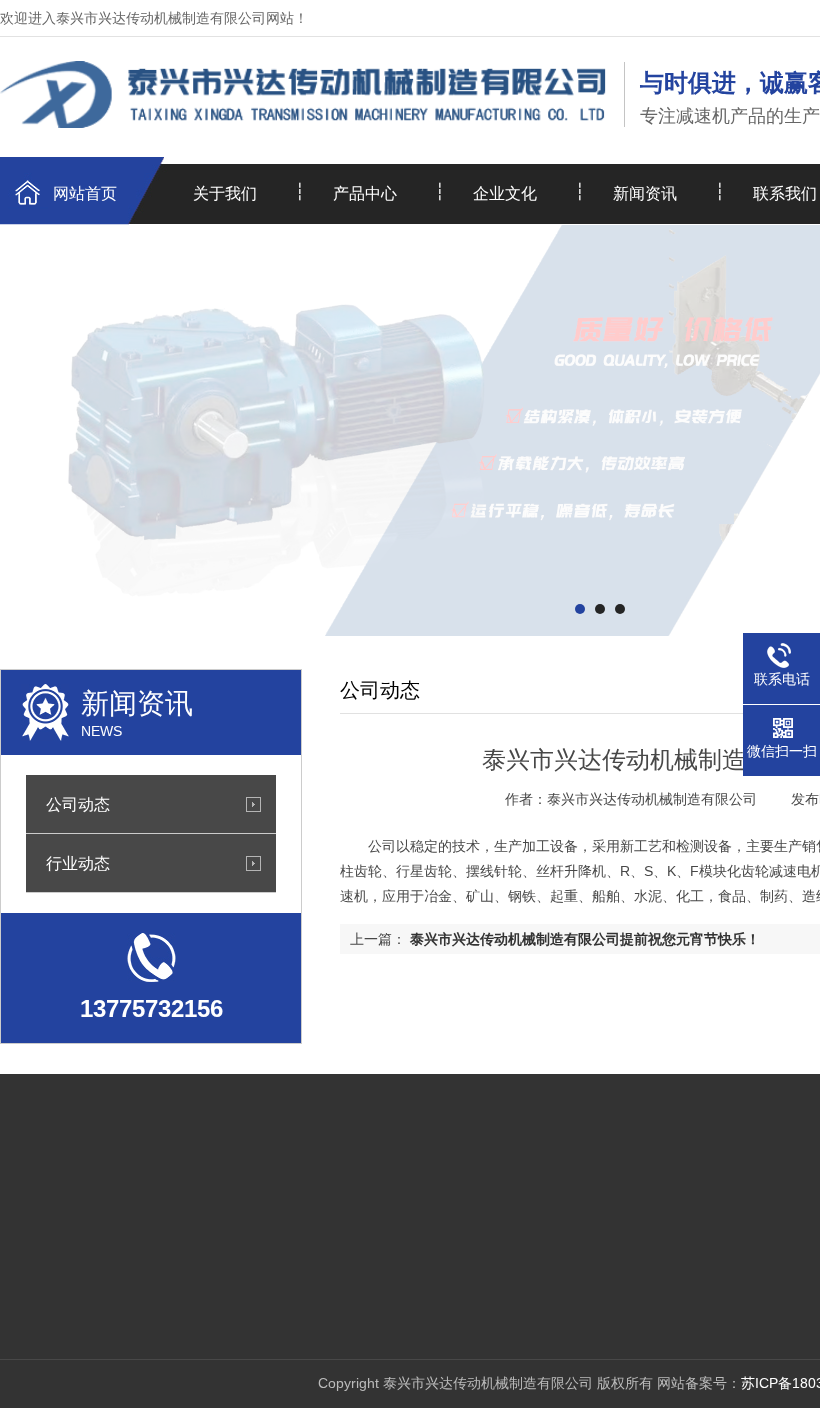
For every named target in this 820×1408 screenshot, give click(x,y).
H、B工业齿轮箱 (222, 1214)
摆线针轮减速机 (220, 1274)
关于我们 (225, 193)
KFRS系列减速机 (224, 1244)
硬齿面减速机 (213, 1184)
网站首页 (85, 193)
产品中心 (365, 193)
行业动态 (78, 863)
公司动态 (78, 804)
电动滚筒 (199, 1304)
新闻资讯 (645, 193)
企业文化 (505, 193)
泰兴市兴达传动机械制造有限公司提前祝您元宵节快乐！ (585, 939)
